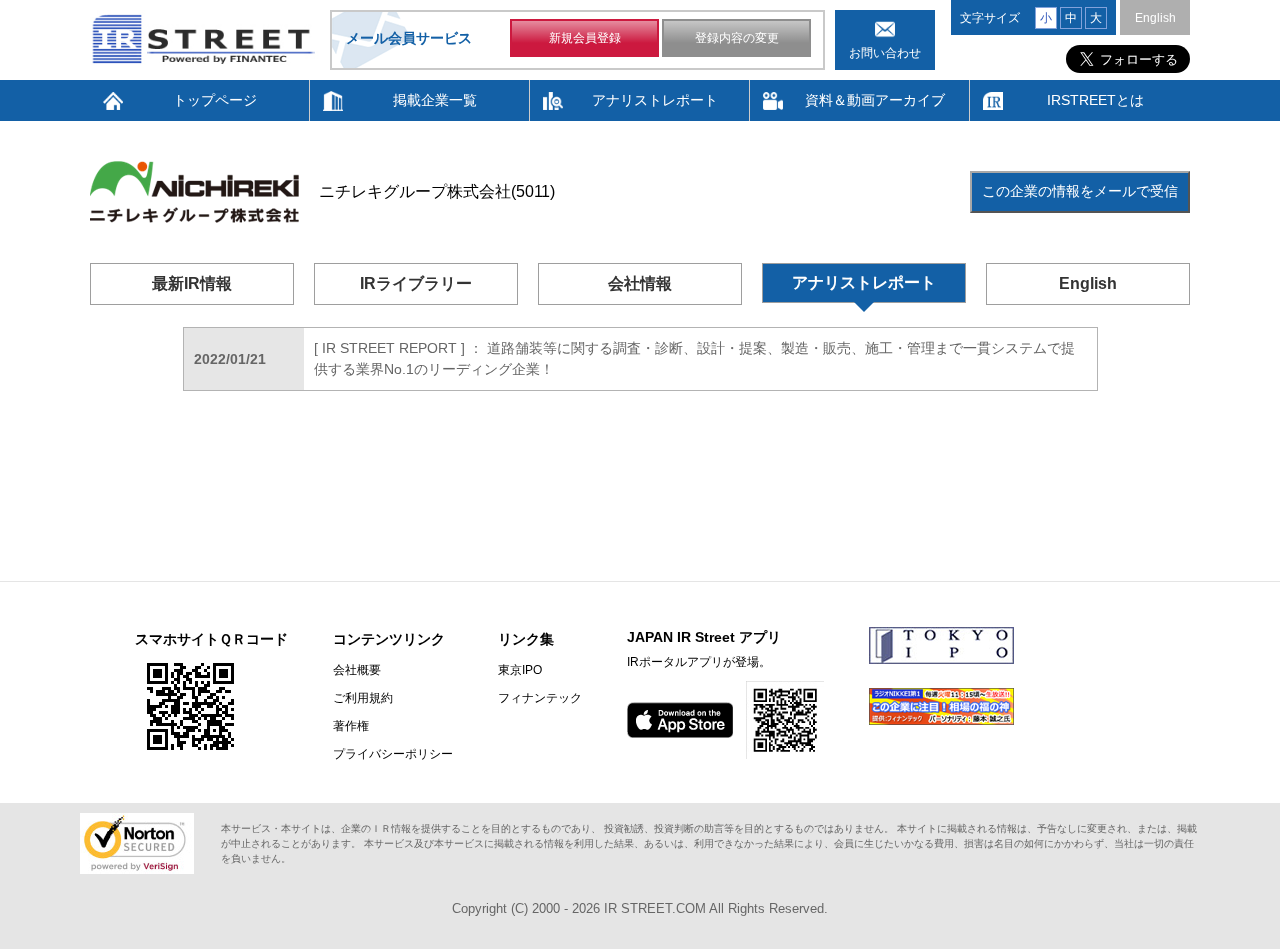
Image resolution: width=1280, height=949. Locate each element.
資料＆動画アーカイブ (875, 100)
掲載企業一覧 (435, 100)
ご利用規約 (363, 698)
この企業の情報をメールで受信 (1080, 191)
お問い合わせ (885, 53)
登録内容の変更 (737, 38)
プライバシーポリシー (393, 754)
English (1155, 18)
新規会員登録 (585, 38)
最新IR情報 (192, 283)
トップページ (215, 100)
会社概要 (357, 670)
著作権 (351, 726)
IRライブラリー (416, 283)
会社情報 (640, 283)
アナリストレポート (655, 100)
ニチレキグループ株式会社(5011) (437, 191)
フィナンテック (540, 698)
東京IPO (520, 670)
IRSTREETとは (1095, 100)
